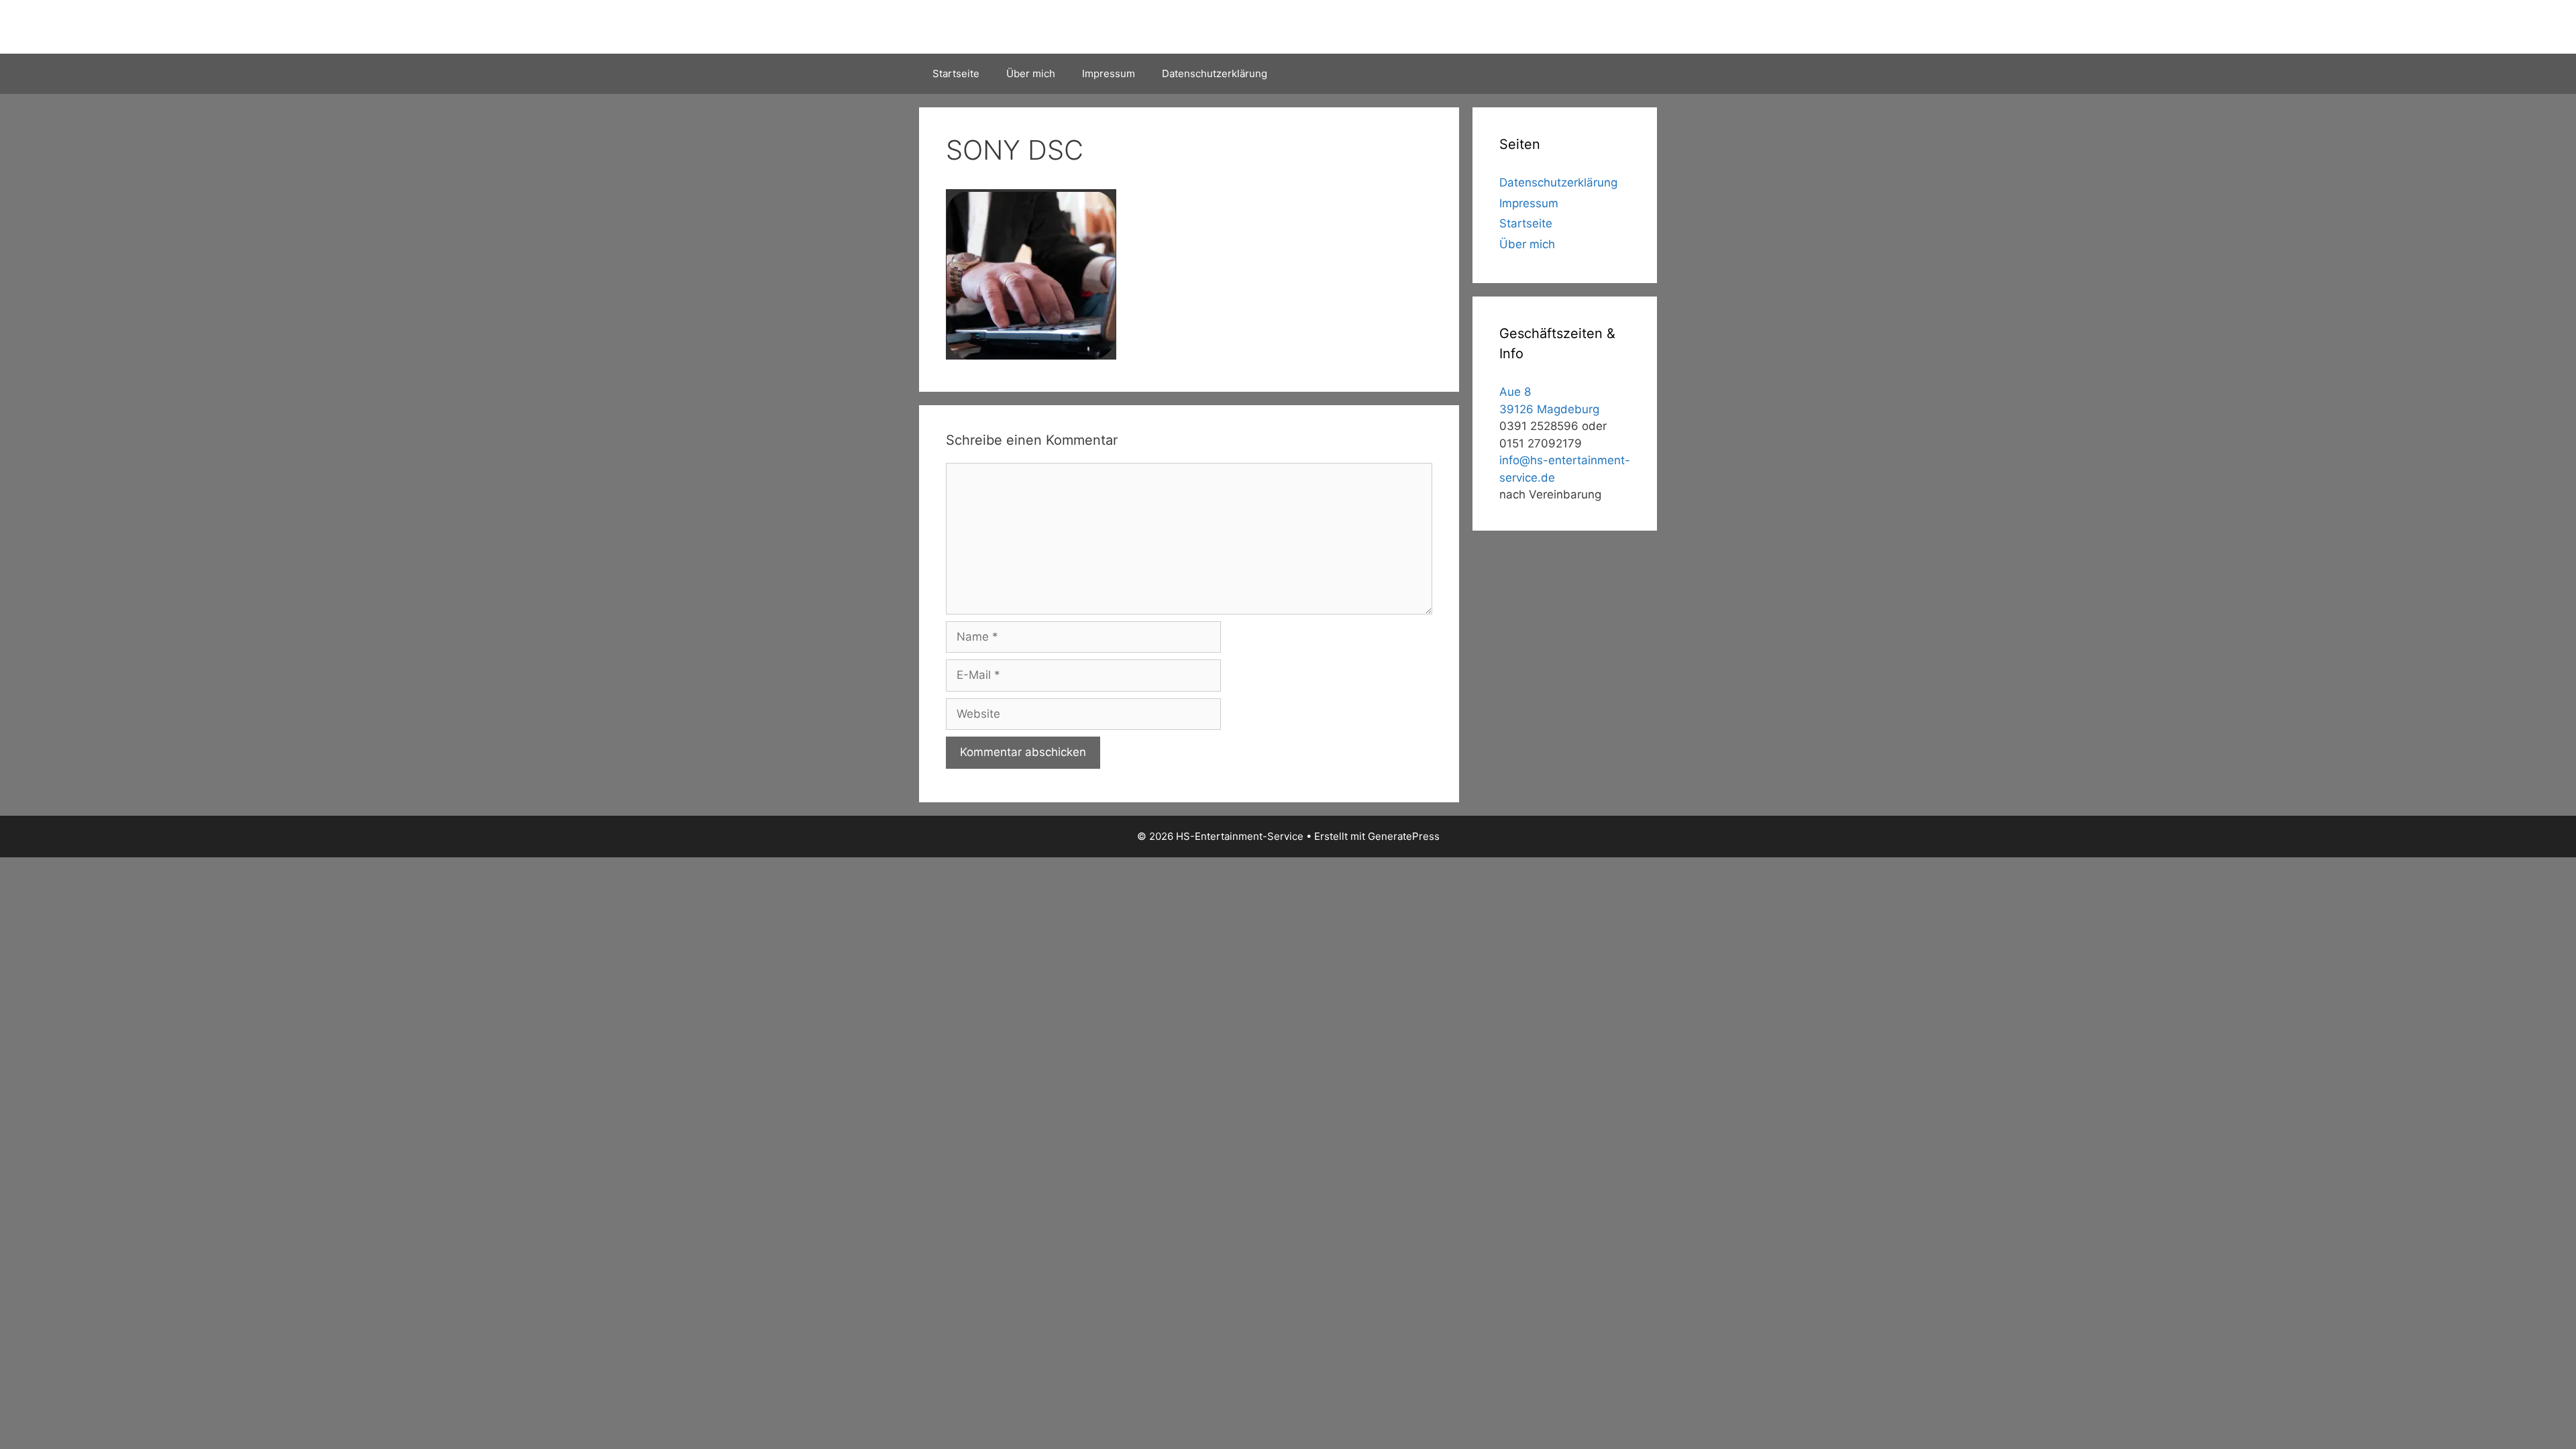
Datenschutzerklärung (1215, 73)
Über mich (1031, 73)
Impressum (1109, 73)
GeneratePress (1404, 836)
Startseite (956, 73)
